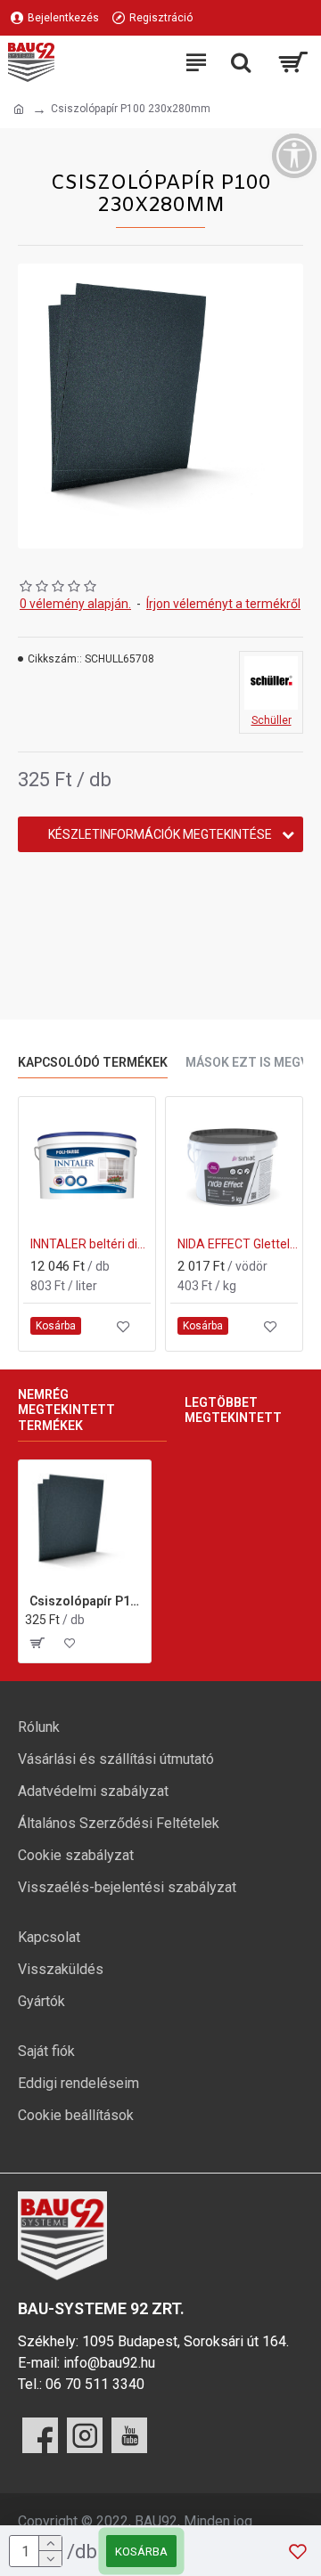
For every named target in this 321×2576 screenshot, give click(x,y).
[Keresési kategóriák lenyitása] (241, 62)
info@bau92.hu (109, 2363)
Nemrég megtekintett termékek (66, 1410)
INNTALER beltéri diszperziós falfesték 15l (91, 1244)
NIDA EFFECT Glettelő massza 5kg (238, 1244)
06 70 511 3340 (95, 2384)
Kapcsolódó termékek (93, 1062)
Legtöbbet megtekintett (233, 1410)
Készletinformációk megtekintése (160, 834)
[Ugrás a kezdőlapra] (19, 110)
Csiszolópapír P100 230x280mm (87, 1601)
